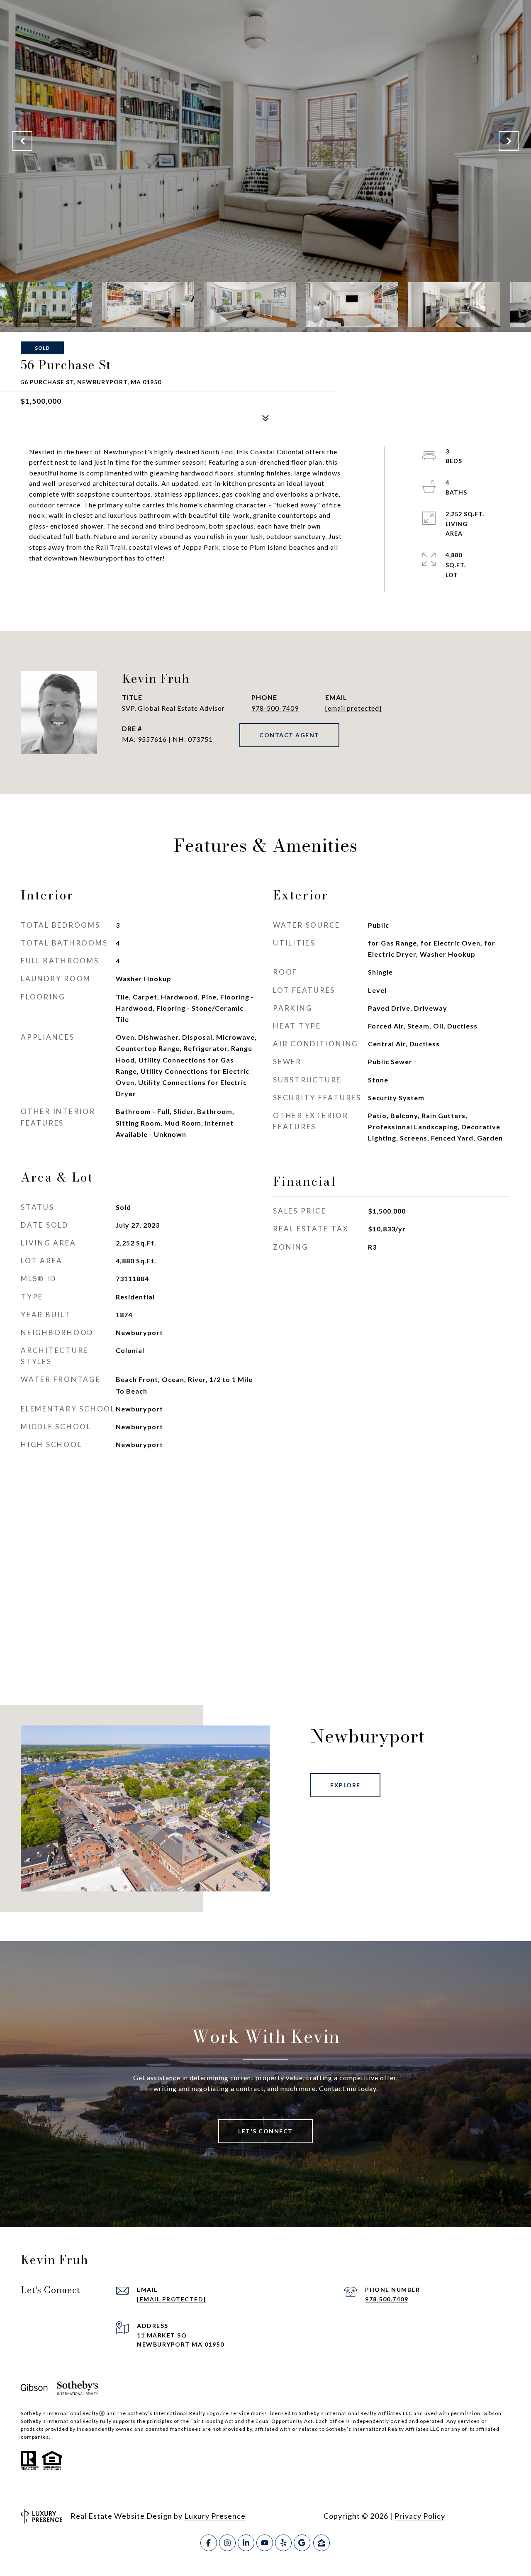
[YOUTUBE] (265, 2543)
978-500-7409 (275, 708)
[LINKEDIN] (246, 2543)
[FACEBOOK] (209, 2543)
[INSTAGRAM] (227, 2543)
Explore (345, 1785)
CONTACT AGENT (289, 735)
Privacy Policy (420, 2516)
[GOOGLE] (302, 2543)
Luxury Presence (215, 2516)
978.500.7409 (387, 2299)
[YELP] (283, 2543)
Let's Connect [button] (265, 2131)
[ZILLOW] (322, 2543)
